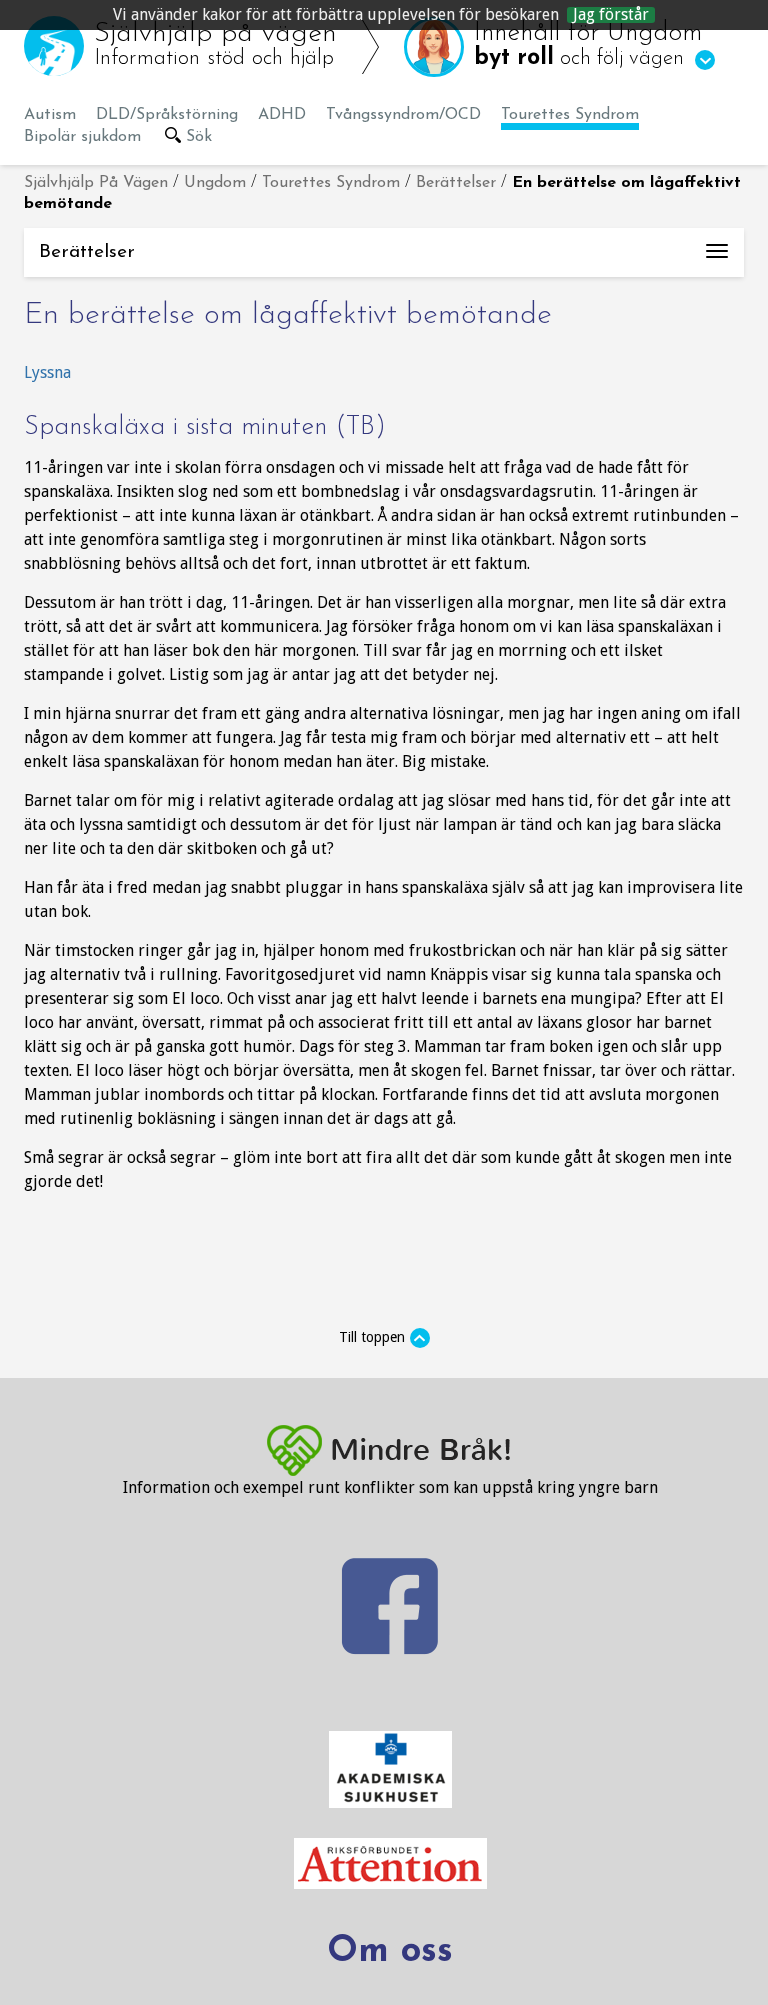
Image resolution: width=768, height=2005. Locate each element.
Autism (50, 115)
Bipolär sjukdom (82, 137)
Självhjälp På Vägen (96, 183)
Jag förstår (611, 15)
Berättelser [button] (391, 260)
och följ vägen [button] (588, 45)
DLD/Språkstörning (167, 115)
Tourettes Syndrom (570, 115)
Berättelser (456, 183)
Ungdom (215, 183)
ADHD (282, 115)
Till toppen (372, 1337)
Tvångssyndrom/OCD (403, 115)
